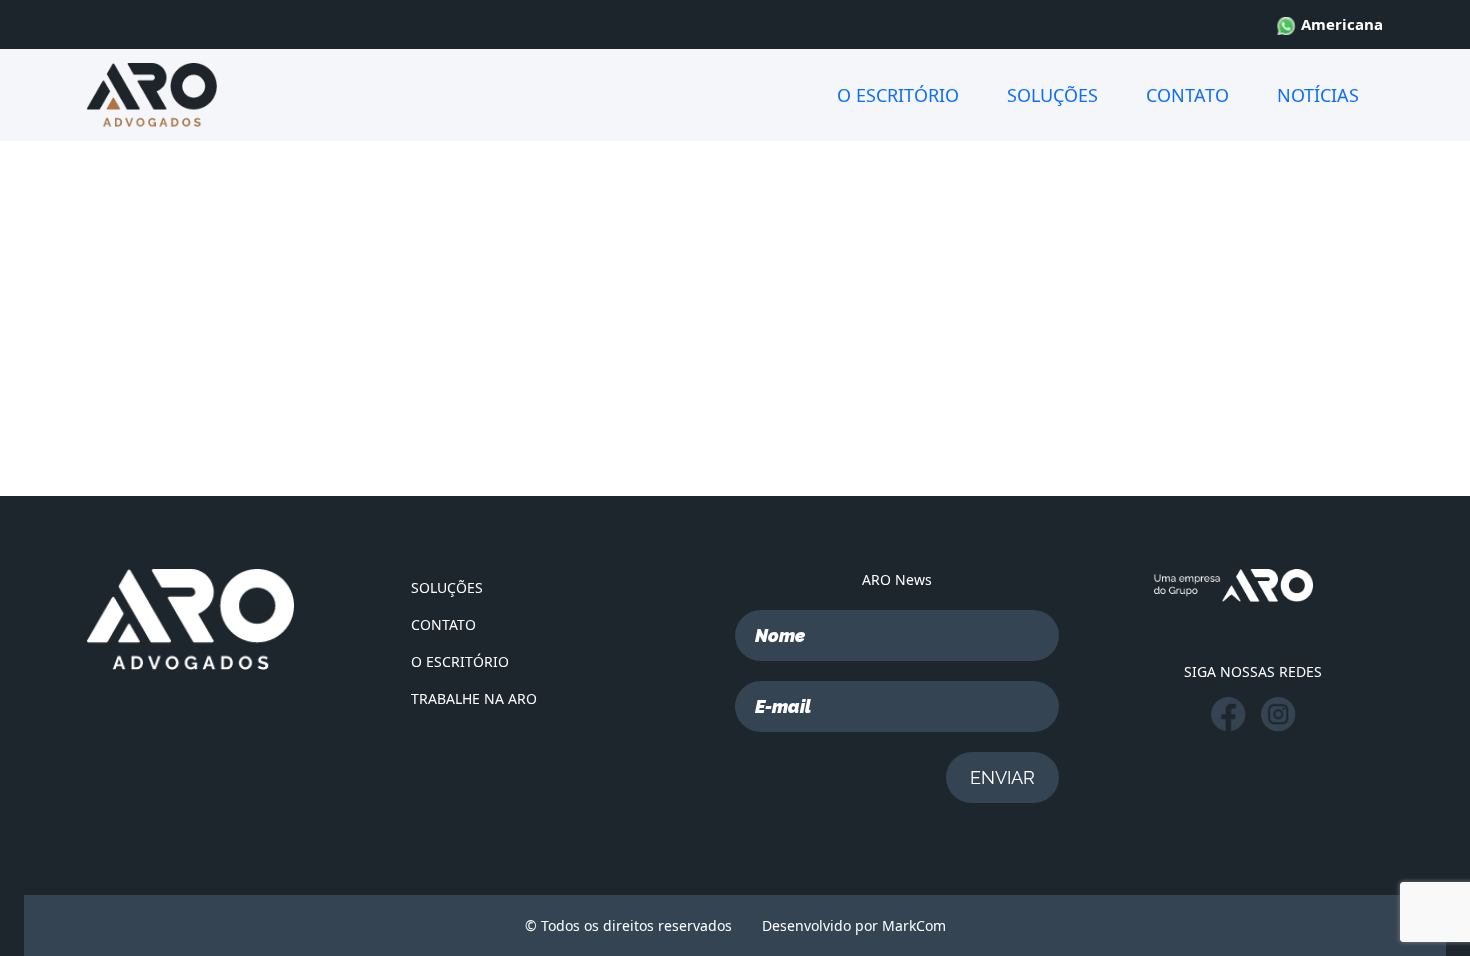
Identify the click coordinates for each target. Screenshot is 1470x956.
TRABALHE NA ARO (474, 698)
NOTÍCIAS (1318, 95)
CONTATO (1187, 95)
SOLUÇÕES (1052, 95)
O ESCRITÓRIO (898, 95)
